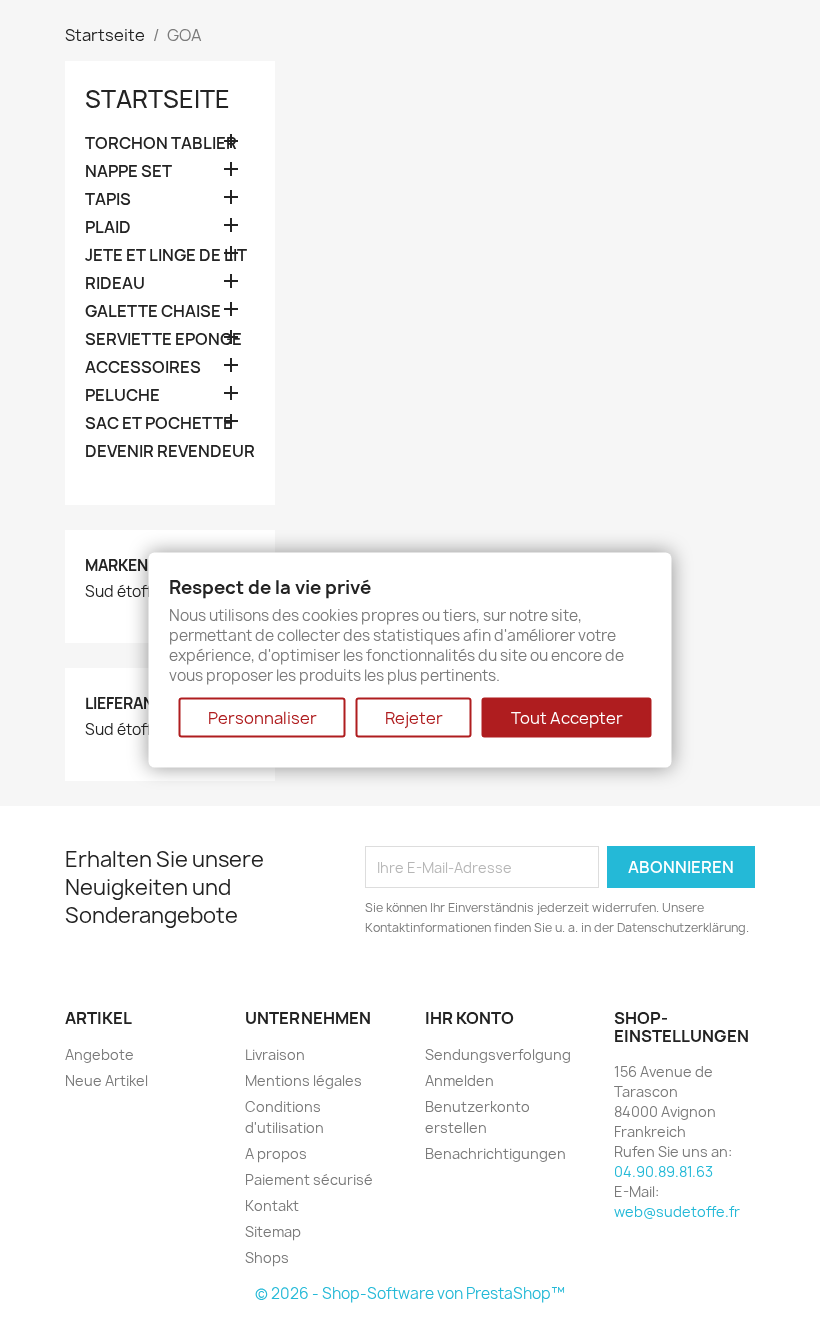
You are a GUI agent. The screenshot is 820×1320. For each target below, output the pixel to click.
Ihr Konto (469, 1018)
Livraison (275, 1054)
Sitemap (273, 1231)
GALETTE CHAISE (153, 311)
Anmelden (459, 1080)
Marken (116, 565)
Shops (267, 1257)
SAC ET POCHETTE (159, 423)
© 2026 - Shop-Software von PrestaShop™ (410, 1293)
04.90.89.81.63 (663, 1171)
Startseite (157, 99)
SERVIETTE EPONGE (163, 339)
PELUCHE (122, 395)
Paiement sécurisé (309, 1179)
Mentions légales (303, 1080)
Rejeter (414, 717)
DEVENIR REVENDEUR (170, 451)
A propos (276, 1153)
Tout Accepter (567, 717)
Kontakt (272, 1205)
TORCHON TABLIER (161, 143)
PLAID (108, 227)
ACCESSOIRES (143, 367)
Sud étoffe (123, 592)
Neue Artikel (106, 1080)
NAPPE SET (128, 171)
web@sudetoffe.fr (677, 1211)
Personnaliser (262, 717)
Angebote (99, 1054)
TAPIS (108, 199)
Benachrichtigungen (495, 1153)
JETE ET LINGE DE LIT (166, 255)
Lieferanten (134, 703)
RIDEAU (115, 283)
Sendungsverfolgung (498, 1054)
